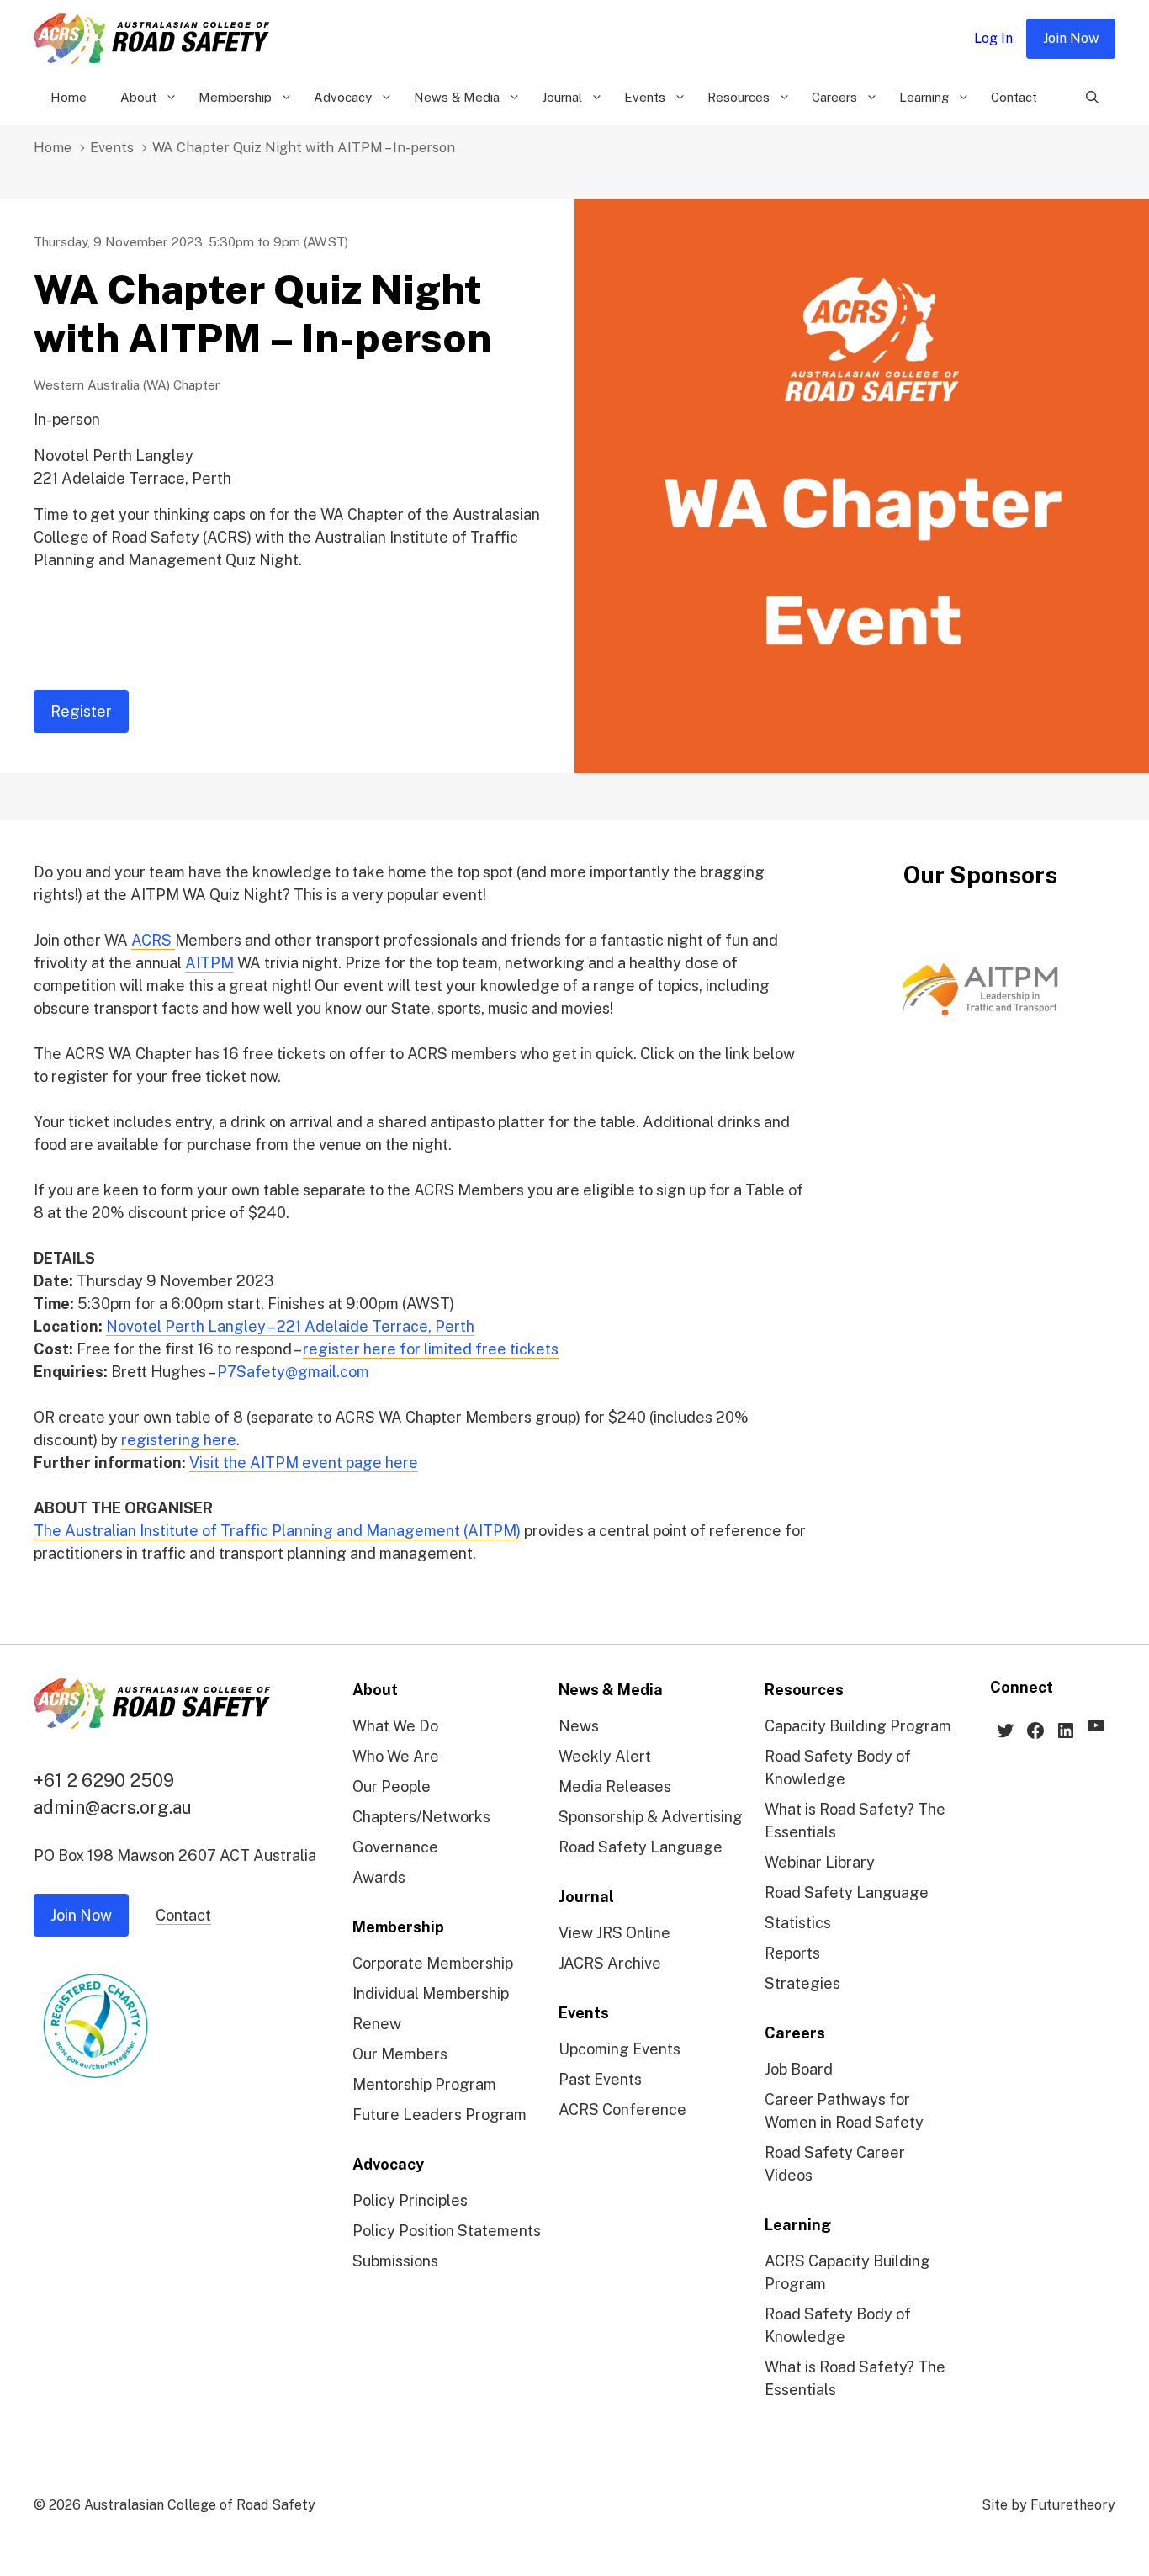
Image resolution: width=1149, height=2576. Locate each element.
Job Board (799, 2069)
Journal (562, 97)
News (579, 1726)
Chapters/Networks (421, 1817)
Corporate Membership (433, 1963)
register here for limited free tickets (431, 1349)
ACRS (153, 940)
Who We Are (396, 1756)
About (138, 97)
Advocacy (343, 97)
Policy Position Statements (447, 2231)
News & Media (457, 97)
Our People (392, 1786)
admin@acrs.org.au (113, 1807)
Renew (377, 2024)
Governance (395, 1847)
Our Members (400, 2054)
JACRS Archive (610, 1963)
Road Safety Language (641, 1847)
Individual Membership (431, 1993)
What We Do (395, 1726)
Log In (993, 38)
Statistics (798, 1923)
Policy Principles (410, 2200)
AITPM (209, 963)
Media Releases (615, 1786)
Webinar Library (820, 1862)
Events (645, 97)
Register (81, 711)
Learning (924, 97)
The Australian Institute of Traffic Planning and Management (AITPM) (277, 1531)
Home (69, 97)
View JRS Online (614, 1933)
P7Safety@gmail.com (293, 1372)
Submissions (395, 2261)
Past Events (600, 2079)
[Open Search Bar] (1092, 98)
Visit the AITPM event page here (304, 1463)
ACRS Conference (622, 2110)
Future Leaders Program (439, 2115)
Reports (792, 1953)
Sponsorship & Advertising (651, 1817)
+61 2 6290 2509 (104, 1780)
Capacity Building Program (858, 1726)
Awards (379, 1877)
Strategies (802, 1983)
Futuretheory (1073, 2505)
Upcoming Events (620, 2049)
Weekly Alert (605, 1756)
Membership (235, 97)
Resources (739, 97)
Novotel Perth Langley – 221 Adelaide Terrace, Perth (290, 1326)
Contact (1014, 97)
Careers (834, 97)
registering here (179, 1440)
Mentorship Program (424, 2084)
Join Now (1071, 38)
